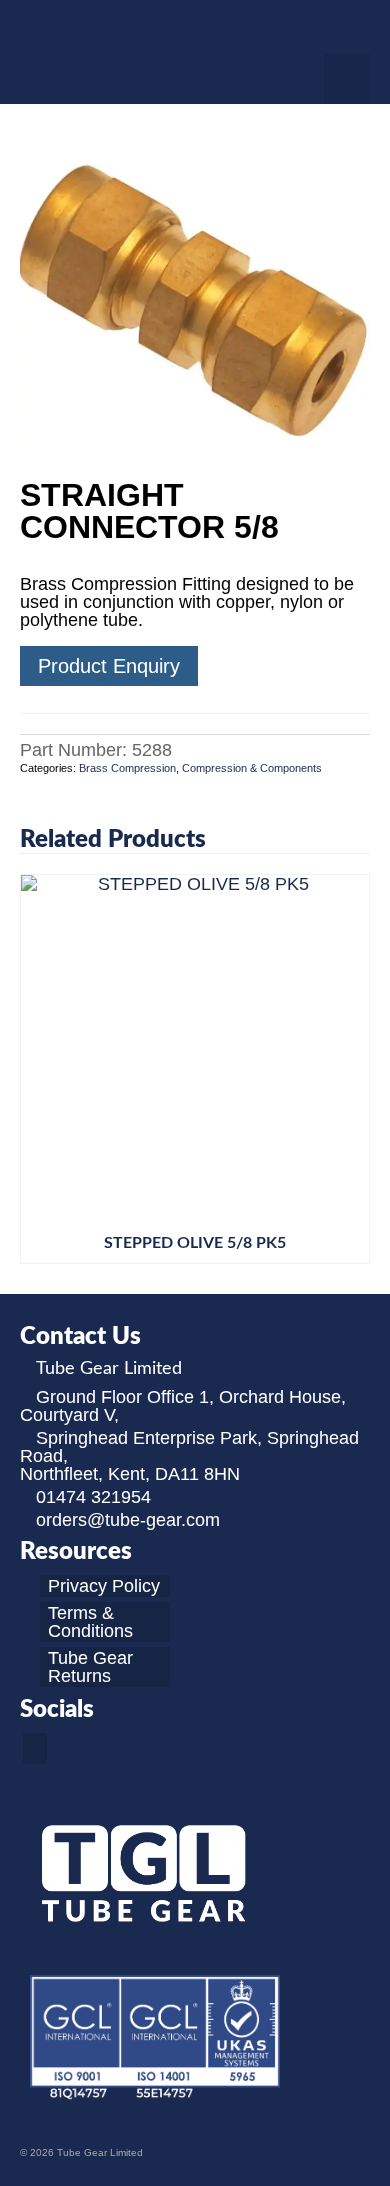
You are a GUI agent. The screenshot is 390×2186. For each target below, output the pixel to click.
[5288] (195, 293)
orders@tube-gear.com (128, 1520)
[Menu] (347, 79)
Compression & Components (252, 768)
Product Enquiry (109, 666)
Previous (37, 1069)
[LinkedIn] (35, 1748)
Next (352, 1069)
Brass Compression (127, 768)
